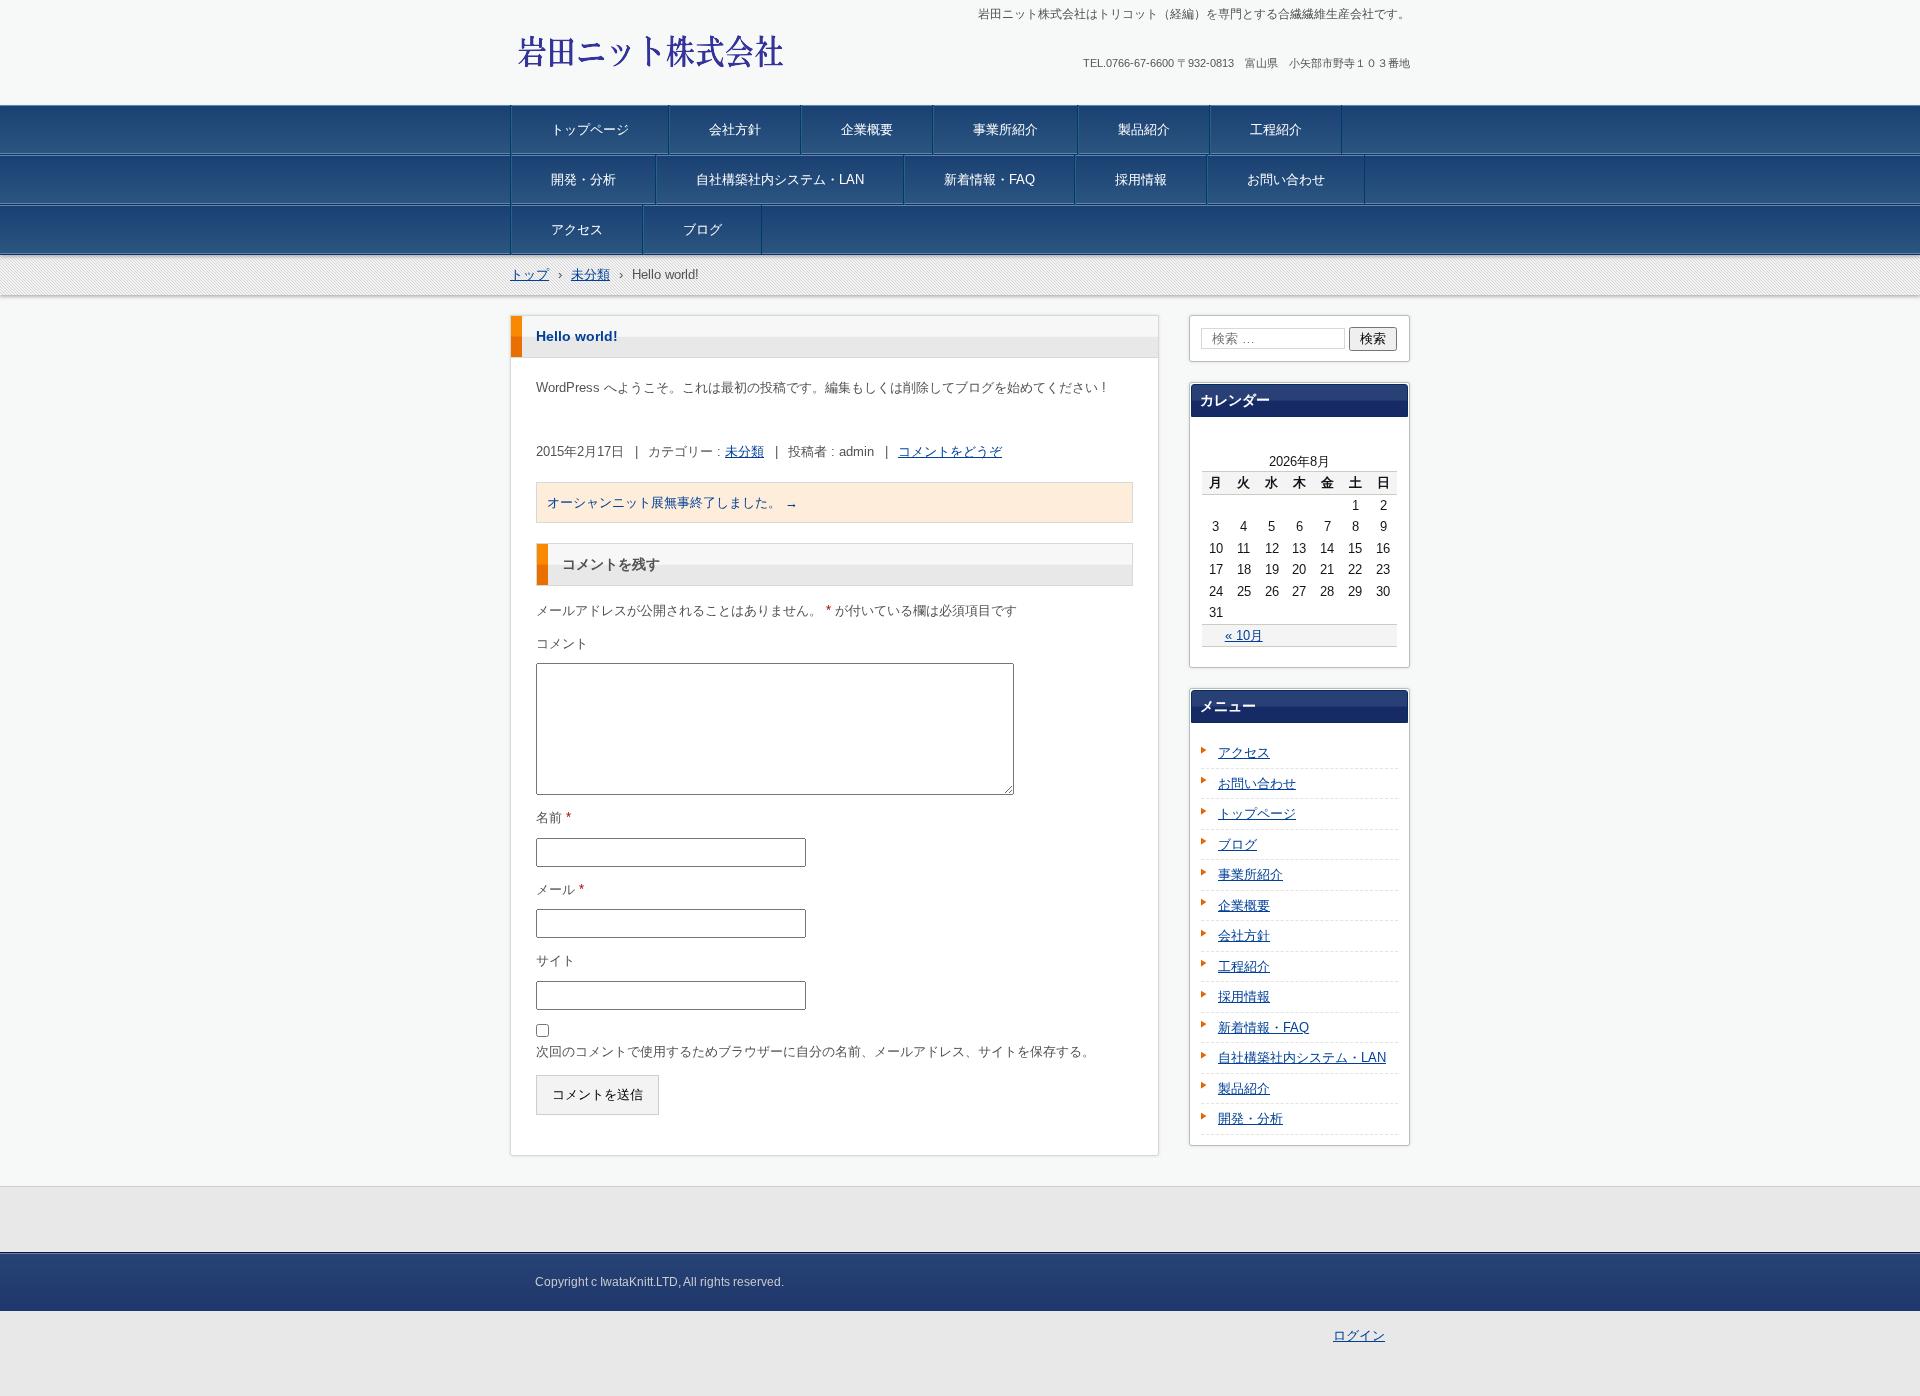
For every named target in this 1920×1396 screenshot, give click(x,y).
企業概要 (867, 129)
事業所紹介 (1005, 129)
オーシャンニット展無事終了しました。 (672, 502)
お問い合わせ (1286, 179)
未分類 (744, 451)
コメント (562, 643)
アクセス (577, 229)
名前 (553, 817)
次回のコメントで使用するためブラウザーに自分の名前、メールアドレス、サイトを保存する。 (815, 1051)
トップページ (590, 129)
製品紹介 (1144, 129)
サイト (555, 960)
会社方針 (735, 129)
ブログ (702, 229)
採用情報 (1141, 179)
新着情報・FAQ (989, 179)
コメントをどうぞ (950, 451)
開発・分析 (583, 179)
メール (560, 889)
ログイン (1359, 1335)
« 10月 (1244, 635)
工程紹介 (1276, 129)
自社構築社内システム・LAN (780, 179)
